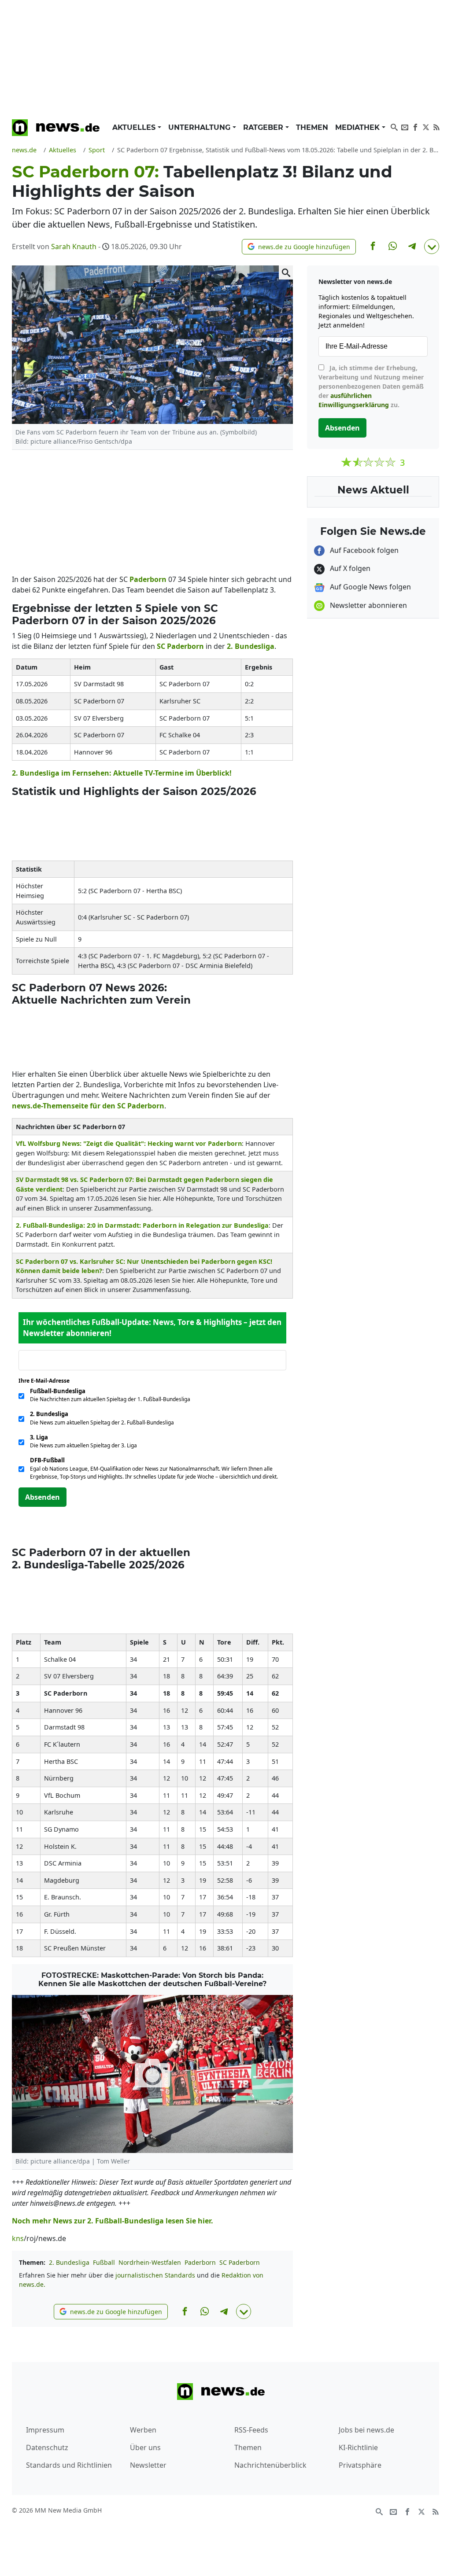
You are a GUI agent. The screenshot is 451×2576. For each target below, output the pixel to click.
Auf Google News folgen (370, 587)
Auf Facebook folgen (363, 550)
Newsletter (148, 2465)
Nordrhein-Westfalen (150, 2262)
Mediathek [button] (359, 127)
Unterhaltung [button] (200, 127)
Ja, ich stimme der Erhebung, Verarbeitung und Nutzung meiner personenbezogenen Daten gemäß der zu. (371, 386)
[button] (299, 247)
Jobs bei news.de (366, 2430)
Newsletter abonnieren (368, 605)
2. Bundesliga (69, 2262)
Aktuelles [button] (135, 127)
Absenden (43, 1497)
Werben (143, 2430)
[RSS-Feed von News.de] (436, 126)
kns (18, 2238)
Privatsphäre (360, 2465)
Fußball (104, 2262)
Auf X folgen (349, 568)
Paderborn (200, 2262)
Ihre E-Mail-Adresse (47, 1381)
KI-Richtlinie (358, 2447)
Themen (312, 127)
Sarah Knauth (74, 247)
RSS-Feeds (251, 2430)
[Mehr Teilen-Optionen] (432, 247)
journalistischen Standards (155, 2275)
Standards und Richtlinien (69, 2465)
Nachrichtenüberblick (270, 2465)
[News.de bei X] (426, 126)
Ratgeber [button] (264, 127)
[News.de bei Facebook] (415, 126)
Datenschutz (47, 2447)
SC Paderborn (240, 2262)
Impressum (45, 2430)
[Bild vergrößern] (286, 272)
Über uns (145, 2447)
